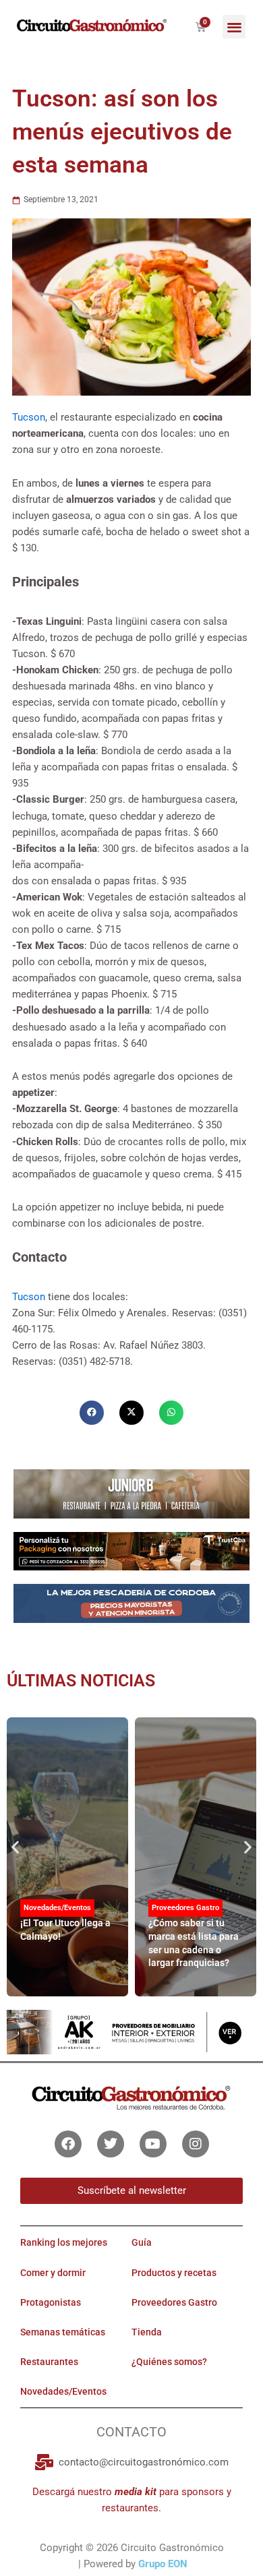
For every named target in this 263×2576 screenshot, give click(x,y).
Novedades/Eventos (57, 1908)
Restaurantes (49, 2362)
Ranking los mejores (64, 2242)
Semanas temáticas (63, 2332)
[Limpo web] (131, 1608)
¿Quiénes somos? (169, 2362)
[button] (234, 27)
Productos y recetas (174, 2273)
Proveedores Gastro (185, 1908)
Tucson (29, 417)
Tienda (147, 2332)
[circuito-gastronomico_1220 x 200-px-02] (131, 2031)
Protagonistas (51, 2302)
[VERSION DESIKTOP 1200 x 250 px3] (131, 1493)
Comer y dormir (53, 2273)
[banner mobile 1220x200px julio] (131, 1551)
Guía (142, 2242)
